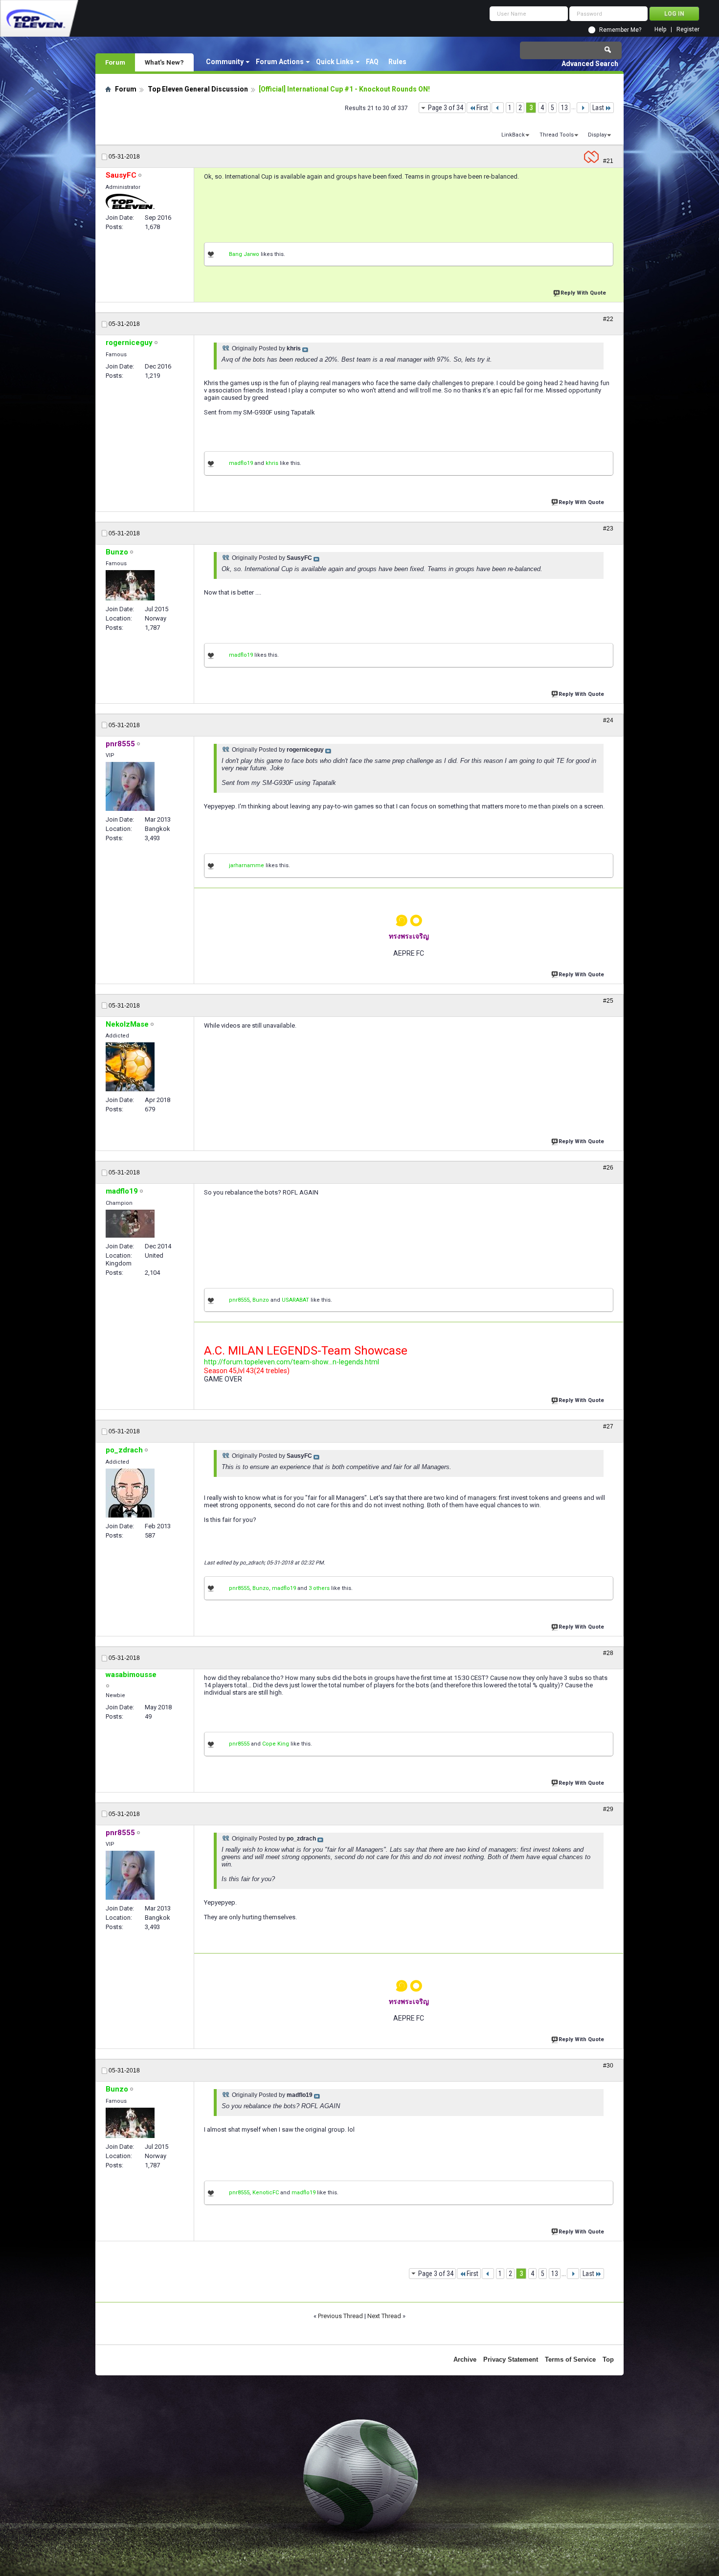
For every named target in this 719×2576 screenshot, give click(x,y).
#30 (608, 2066)
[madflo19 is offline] (130, 1224)
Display (597, 135)
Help (660, 30)
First (482, 108)
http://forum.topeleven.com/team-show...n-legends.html (292, 1362)
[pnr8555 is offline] (130, 786)
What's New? (164, 62)
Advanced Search (590, 64)
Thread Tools (557, 135)
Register (688, 30)
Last (598, 108)
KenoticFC (266, 2193)
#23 (608, 529)
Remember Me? (620, 30)
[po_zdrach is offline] (130, 1493)
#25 (608, 1001)
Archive (465, 2359)
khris (272, 463)
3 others (319, 1588)
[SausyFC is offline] (130, 201)
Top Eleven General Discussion (198, 89)
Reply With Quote (583, 293)
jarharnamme (247, 865)
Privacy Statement (511, 2359)
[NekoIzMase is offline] (130, 1067)
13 (564, 108)
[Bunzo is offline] (130, 585)
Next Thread (384, 2316)
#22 (608, 319)
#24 (608, 720)
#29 (608, 1809)
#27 (608, 1426)
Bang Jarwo (244, 254)
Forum (115, 62)
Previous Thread (340, 2316)
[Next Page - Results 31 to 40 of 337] (583, 108)
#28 (608, 1653)
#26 (608, 1168)
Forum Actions (280, 62)
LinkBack (513, 135)
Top (608, 2359)
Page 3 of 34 (446, 108)
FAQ (372, 62)
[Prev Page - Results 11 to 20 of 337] (498, 108)
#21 (608, 161)
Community (225, 62)
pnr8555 (239, 1300)
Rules (397, 62)
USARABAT (295, 1300)
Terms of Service (570, 2359)
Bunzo (261, 1300)
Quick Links (335, 62)
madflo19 (241, 463)
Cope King (276, 1744)
